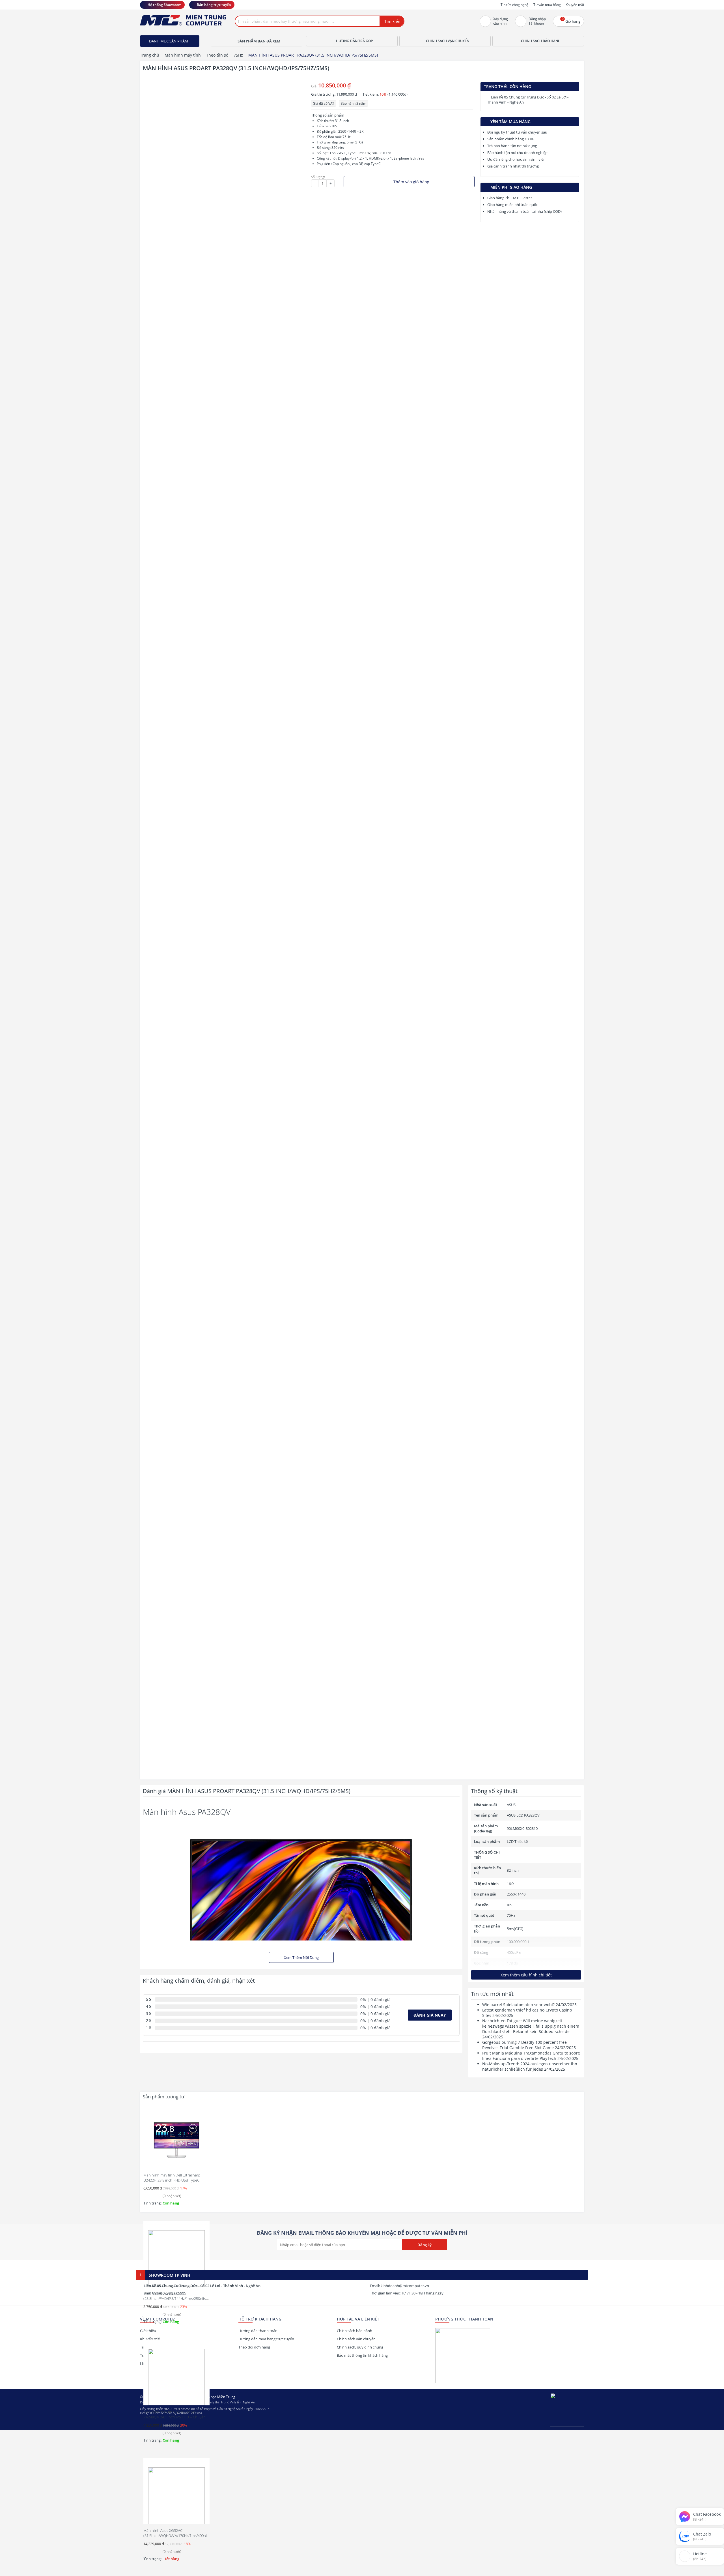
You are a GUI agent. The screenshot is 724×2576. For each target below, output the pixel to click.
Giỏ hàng (571, 20)
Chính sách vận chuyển (448, 41)
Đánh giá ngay (430, 2015)
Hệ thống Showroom (164, 5)
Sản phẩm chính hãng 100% (510, 139)
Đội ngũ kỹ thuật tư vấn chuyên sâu (517, 132)
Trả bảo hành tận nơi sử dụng (512, 146)
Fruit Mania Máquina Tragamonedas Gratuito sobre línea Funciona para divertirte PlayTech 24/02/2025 (531, 2056)
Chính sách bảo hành (541, 41)
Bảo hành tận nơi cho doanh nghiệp (517, 153)
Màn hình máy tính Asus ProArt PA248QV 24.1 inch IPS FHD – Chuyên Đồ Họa (174, 2417)
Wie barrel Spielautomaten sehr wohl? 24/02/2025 (529, 2005)
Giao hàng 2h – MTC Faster (510, 198)
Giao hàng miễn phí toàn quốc (513, 205)
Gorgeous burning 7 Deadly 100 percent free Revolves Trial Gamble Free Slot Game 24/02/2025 (529, 2045)
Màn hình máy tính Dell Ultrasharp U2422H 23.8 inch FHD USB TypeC (172, 2178)
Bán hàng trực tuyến (214, 5)
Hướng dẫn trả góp (354, 41)
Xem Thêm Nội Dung (301, 1957)
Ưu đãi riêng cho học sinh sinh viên (516, 159)
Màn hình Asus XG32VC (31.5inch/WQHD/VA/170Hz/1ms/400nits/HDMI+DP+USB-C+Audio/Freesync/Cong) (190, 2536)
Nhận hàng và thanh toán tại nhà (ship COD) (524, 211)
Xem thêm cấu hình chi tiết (526, 1975)
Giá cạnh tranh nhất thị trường (513, 166)
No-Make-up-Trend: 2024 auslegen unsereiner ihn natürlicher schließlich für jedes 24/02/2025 (530, 2066)
